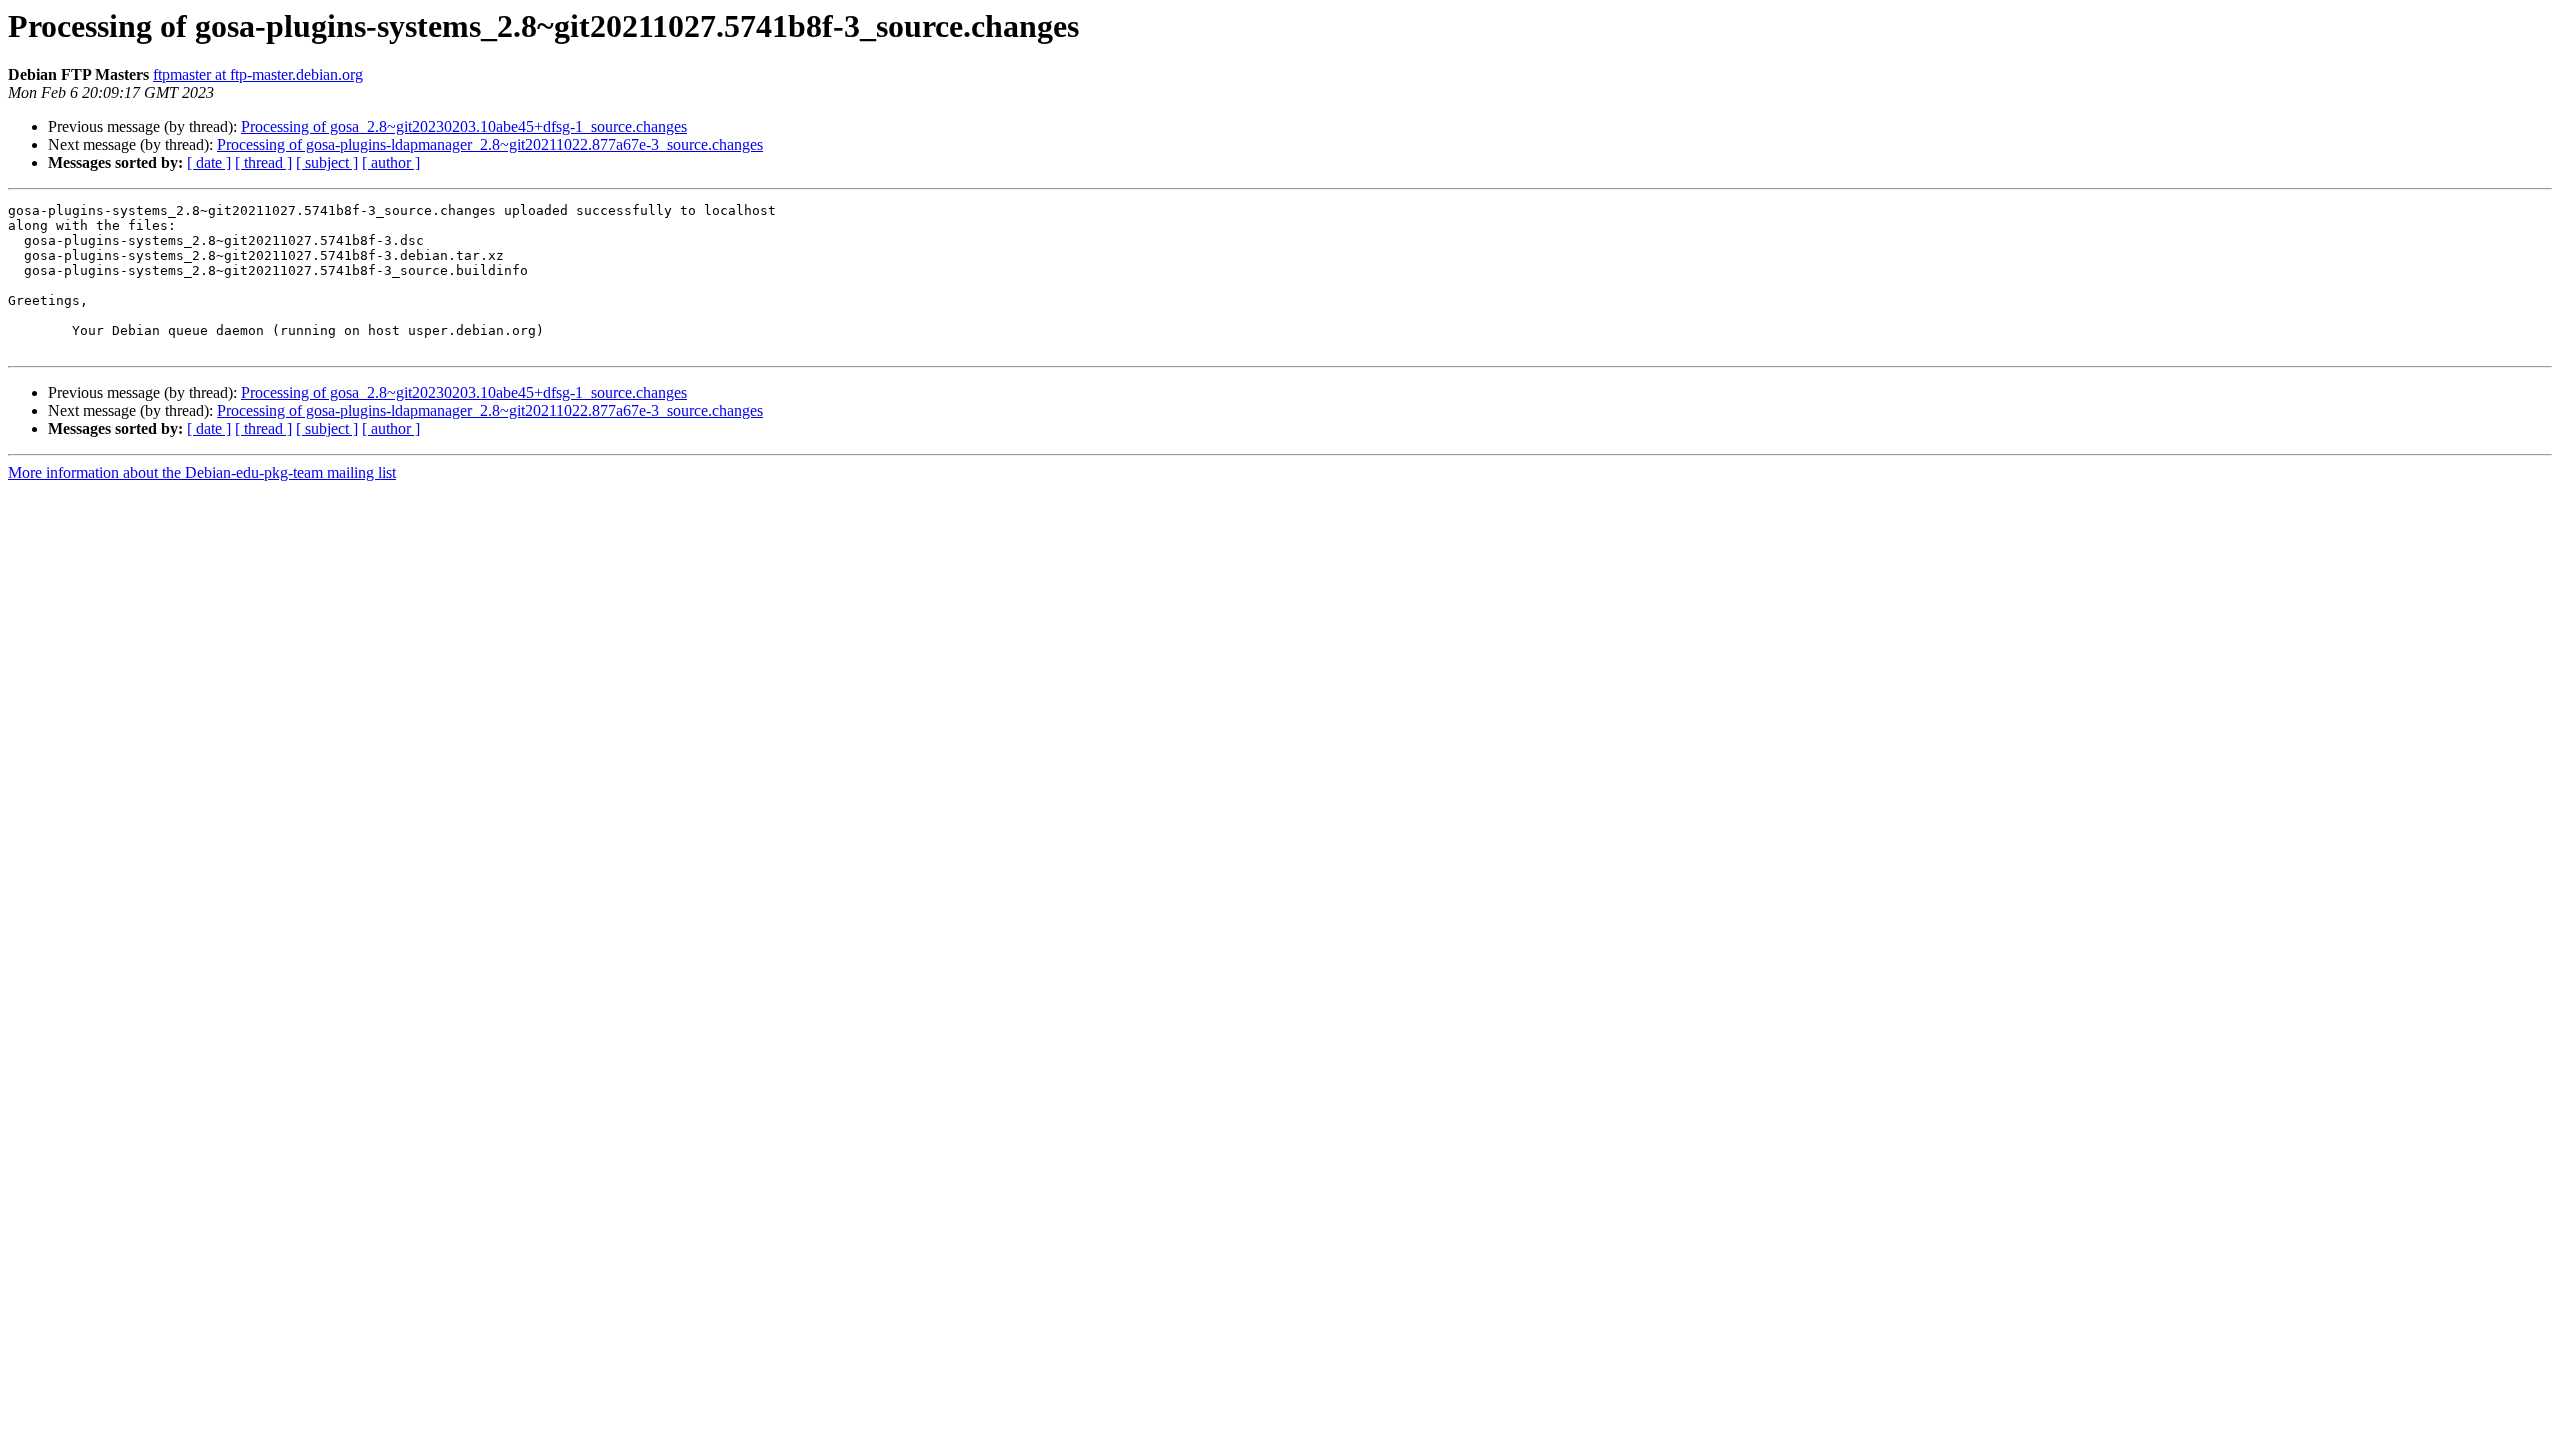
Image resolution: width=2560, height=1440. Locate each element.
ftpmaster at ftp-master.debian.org (258, 74)
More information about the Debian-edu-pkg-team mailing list (202, 472)
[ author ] (391, 162)
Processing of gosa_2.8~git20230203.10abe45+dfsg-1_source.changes (464, 126)
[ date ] (209, 162)
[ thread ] (263, 162)
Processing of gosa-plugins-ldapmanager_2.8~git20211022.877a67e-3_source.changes (490, 144)
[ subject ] (327, 162)
